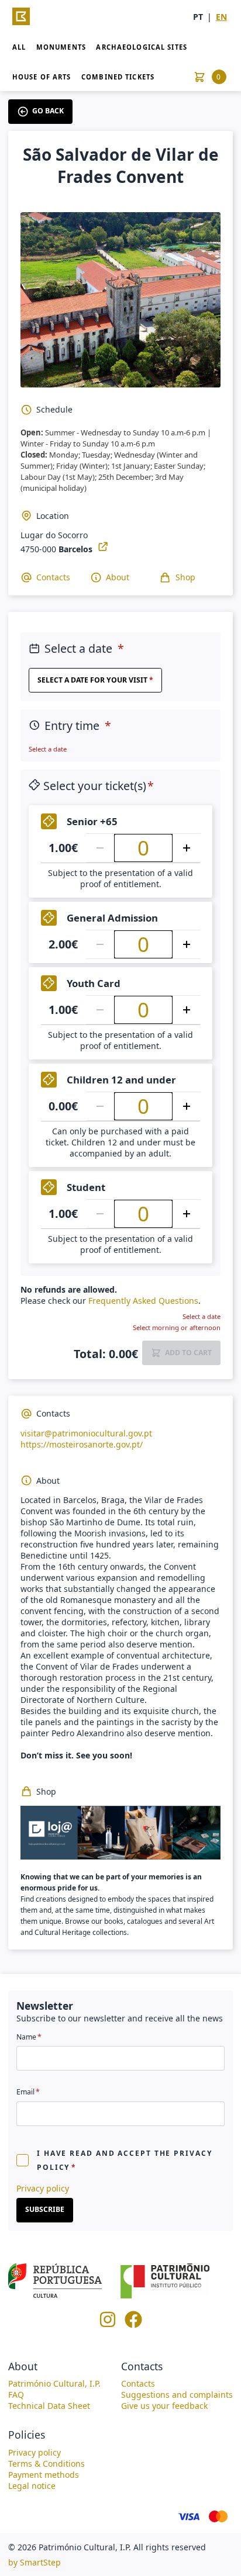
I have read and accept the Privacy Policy (125, 2160)
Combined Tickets (118, 77)
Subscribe (45, 2209)
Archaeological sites (141, 47)
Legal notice (32, 2486)
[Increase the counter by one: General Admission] (187, 944)
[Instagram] (108, 2325)
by (35, 2562)
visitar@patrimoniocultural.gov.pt (86, 1433)
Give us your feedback (164, 2406)
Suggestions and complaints (177, 2395)
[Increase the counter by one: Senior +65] (187, 848)
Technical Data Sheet (49, 2406)
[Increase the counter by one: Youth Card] (187, 1010)
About (118, 577)
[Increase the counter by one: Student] (187, 1214)
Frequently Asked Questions (143, 1301)
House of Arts (42, 77)
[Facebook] (133, 2325)
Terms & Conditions (47, 2464)
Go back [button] (48, 111)
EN (221, 17)
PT (198, 17)
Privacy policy (43, 2188)
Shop (185, 577)
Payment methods (44, 2475)
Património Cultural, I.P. (54, 2383)
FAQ (16, 2395)
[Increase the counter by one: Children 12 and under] (187, 1106)
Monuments (61, 47)
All (19, 47)
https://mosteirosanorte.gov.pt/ (82, 1444)
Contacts (53, 577)
